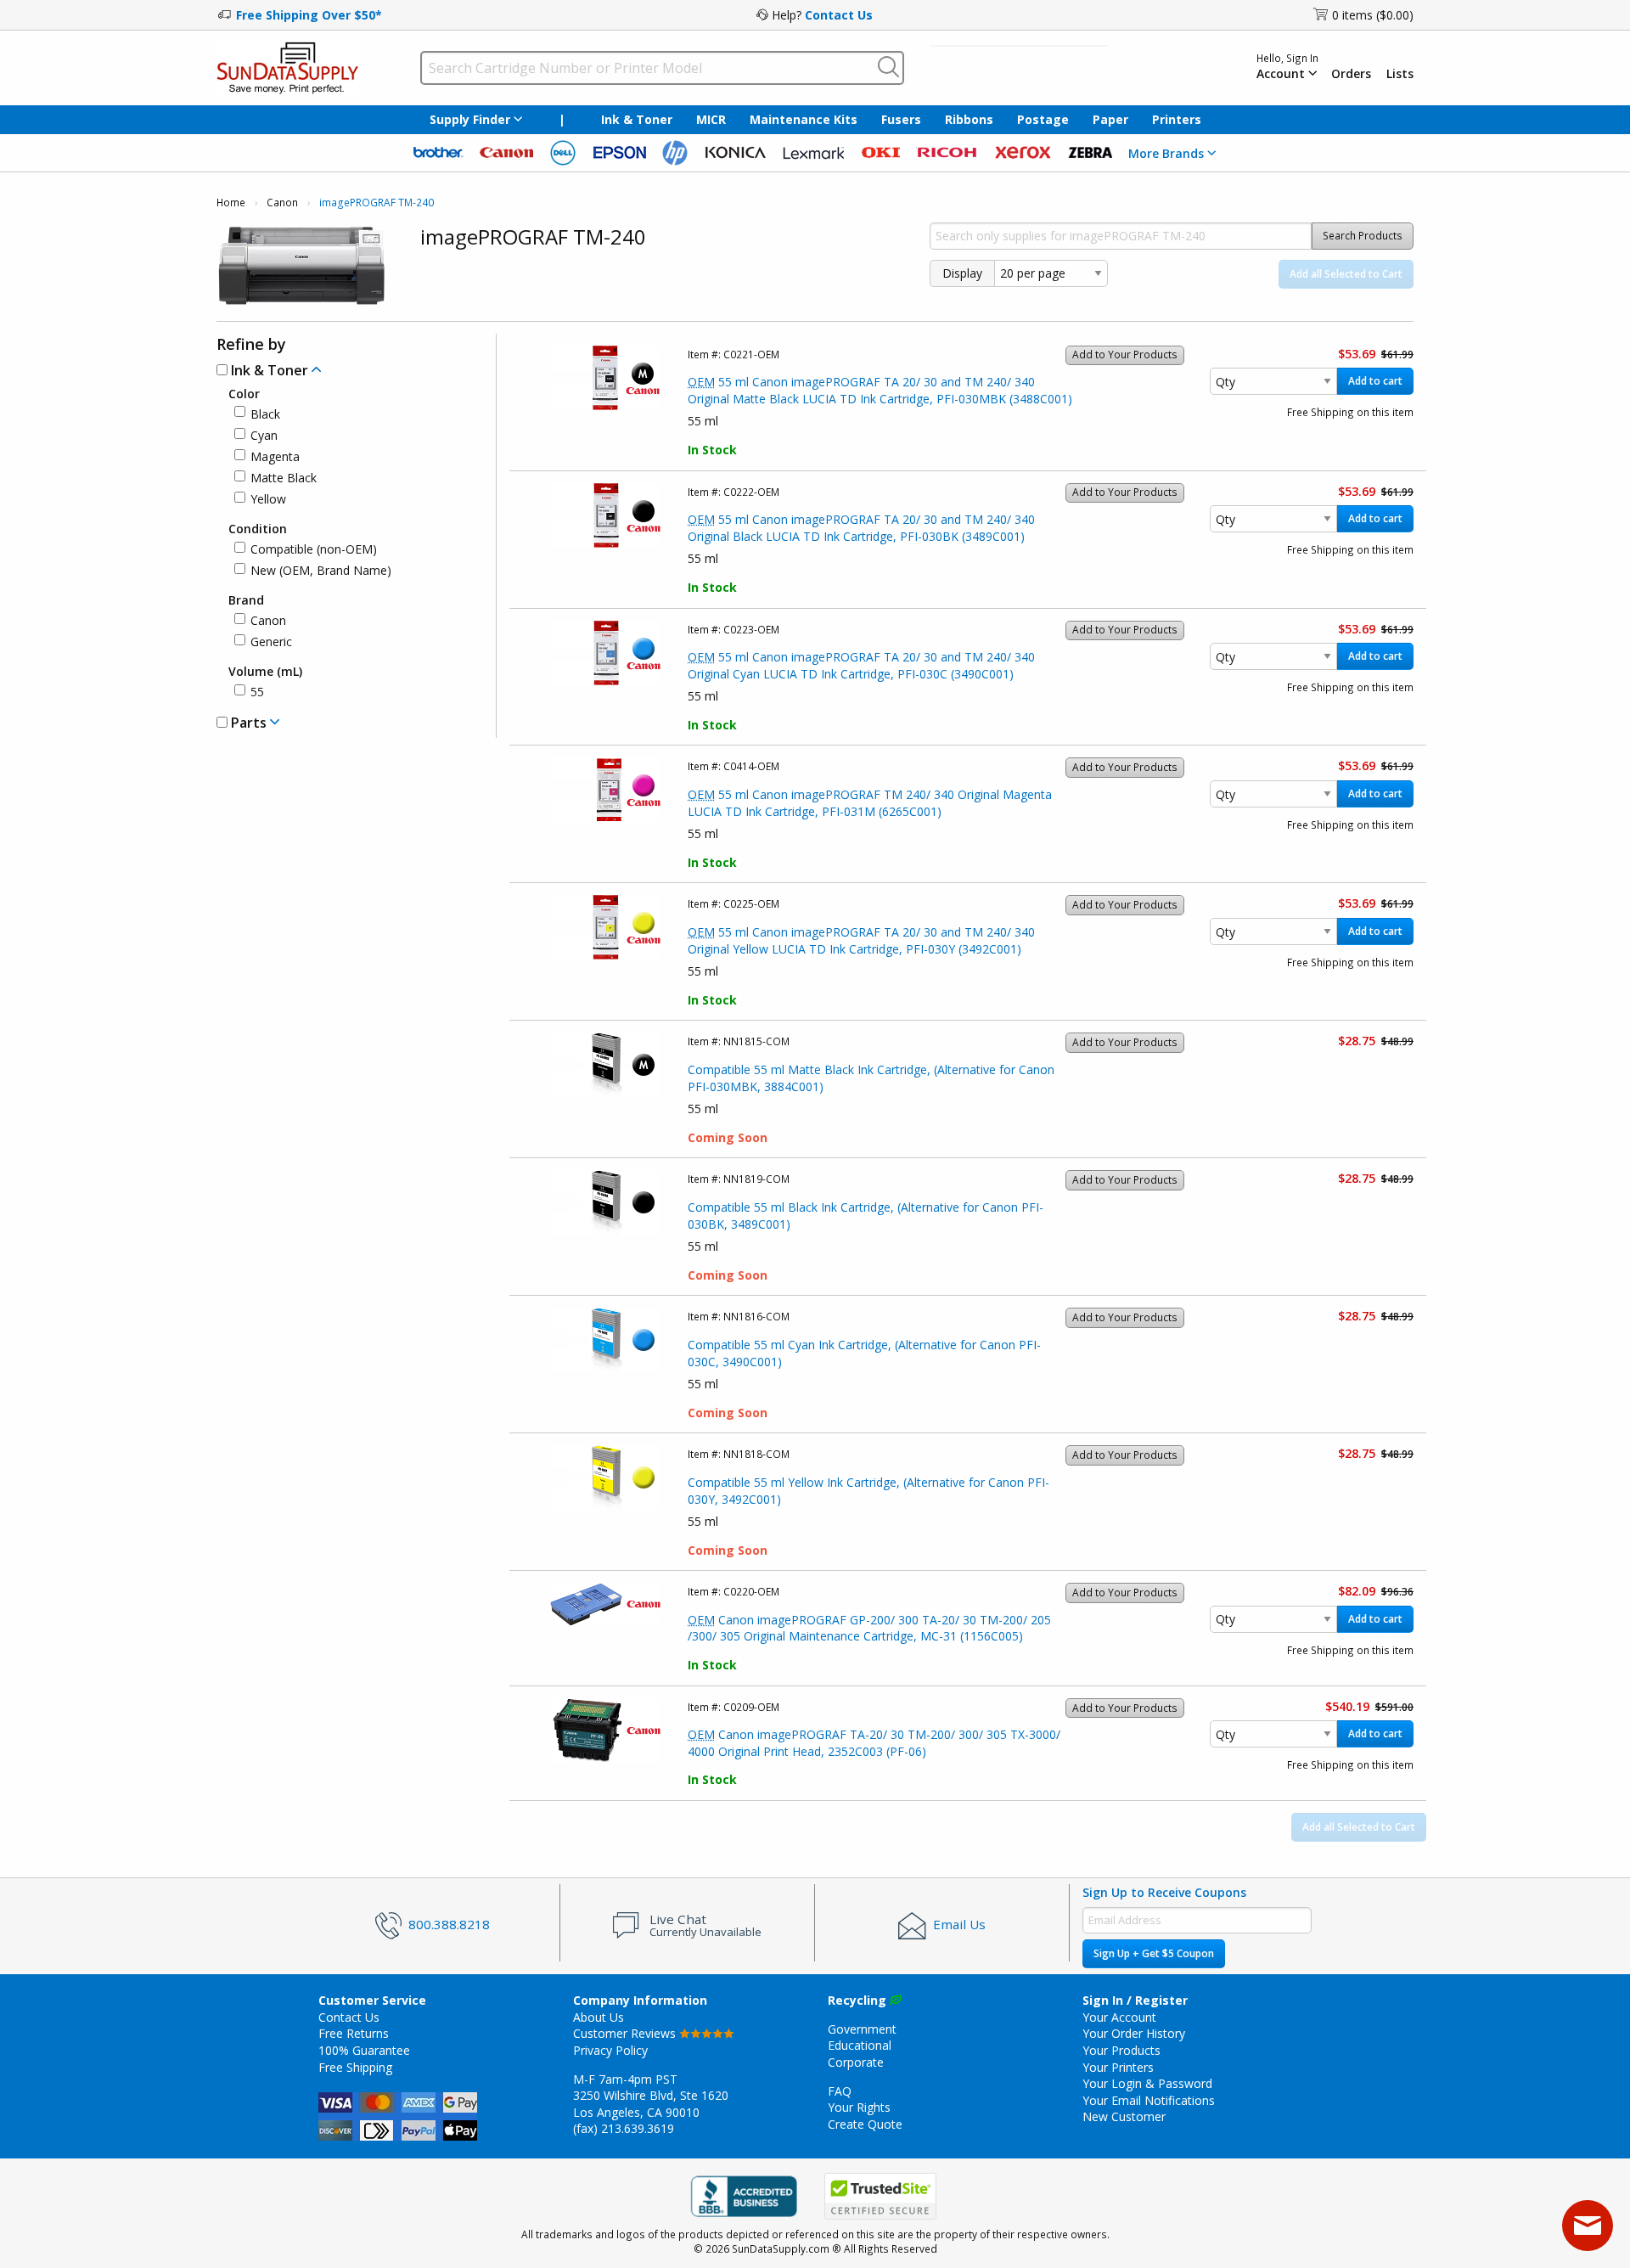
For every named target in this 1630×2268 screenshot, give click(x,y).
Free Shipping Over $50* (309, 15)
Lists (1400, 74)
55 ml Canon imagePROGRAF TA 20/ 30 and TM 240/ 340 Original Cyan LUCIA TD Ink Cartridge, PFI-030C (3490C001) (861, 665)
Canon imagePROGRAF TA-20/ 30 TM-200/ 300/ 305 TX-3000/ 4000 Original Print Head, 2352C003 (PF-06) (874, 1743)
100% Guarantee (364, 2050)
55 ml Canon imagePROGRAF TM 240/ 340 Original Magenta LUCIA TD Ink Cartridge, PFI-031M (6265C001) (870, 803)
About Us (599, 2017)
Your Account (1119, 2017)
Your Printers (1118, 2067)
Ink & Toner (637, 119)
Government (862, 2029)
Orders (1351, 74)
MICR (711, 119)
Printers (1177, 119)
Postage (1043, 119)
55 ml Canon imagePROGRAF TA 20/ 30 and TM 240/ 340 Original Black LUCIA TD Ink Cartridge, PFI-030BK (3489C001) (861, 528)
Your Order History (1134, 2033)
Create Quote (865, 2124)
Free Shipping (355, 2067)
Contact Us (839, 15)
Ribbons (969, 119)
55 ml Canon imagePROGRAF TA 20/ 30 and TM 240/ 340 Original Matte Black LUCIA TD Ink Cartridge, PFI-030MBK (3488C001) (880, 390)
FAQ (840, 2091)
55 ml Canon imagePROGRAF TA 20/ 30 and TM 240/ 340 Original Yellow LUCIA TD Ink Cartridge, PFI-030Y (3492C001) (861, 940)
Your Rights (859, 2107)
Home (231, 203)
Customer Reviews (626, 2033)
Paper (1110, 119)
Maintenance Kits (804, 119)
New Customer (1124, 2116)
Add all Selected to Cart (1346, 274)
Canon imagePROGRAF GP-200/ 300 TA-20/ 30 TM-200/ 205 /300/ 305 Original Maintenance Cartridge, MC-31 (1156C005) (869, 1628)
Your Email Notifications (1149, 2100)
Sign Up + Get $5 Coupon (1154, 1953)
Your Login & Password (1147, 2083)
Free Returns (354, 2033)
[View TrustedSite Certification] (880, 2196)
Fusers (901, 119)
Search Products (1363, 236)
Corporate (856, 2062)
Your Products (1121, 2050)
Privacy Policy (610, 2050)
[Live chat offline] (1588, 2226)
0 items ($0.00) (1373, 15)
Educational (860, 2045)
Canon (282, 203)
